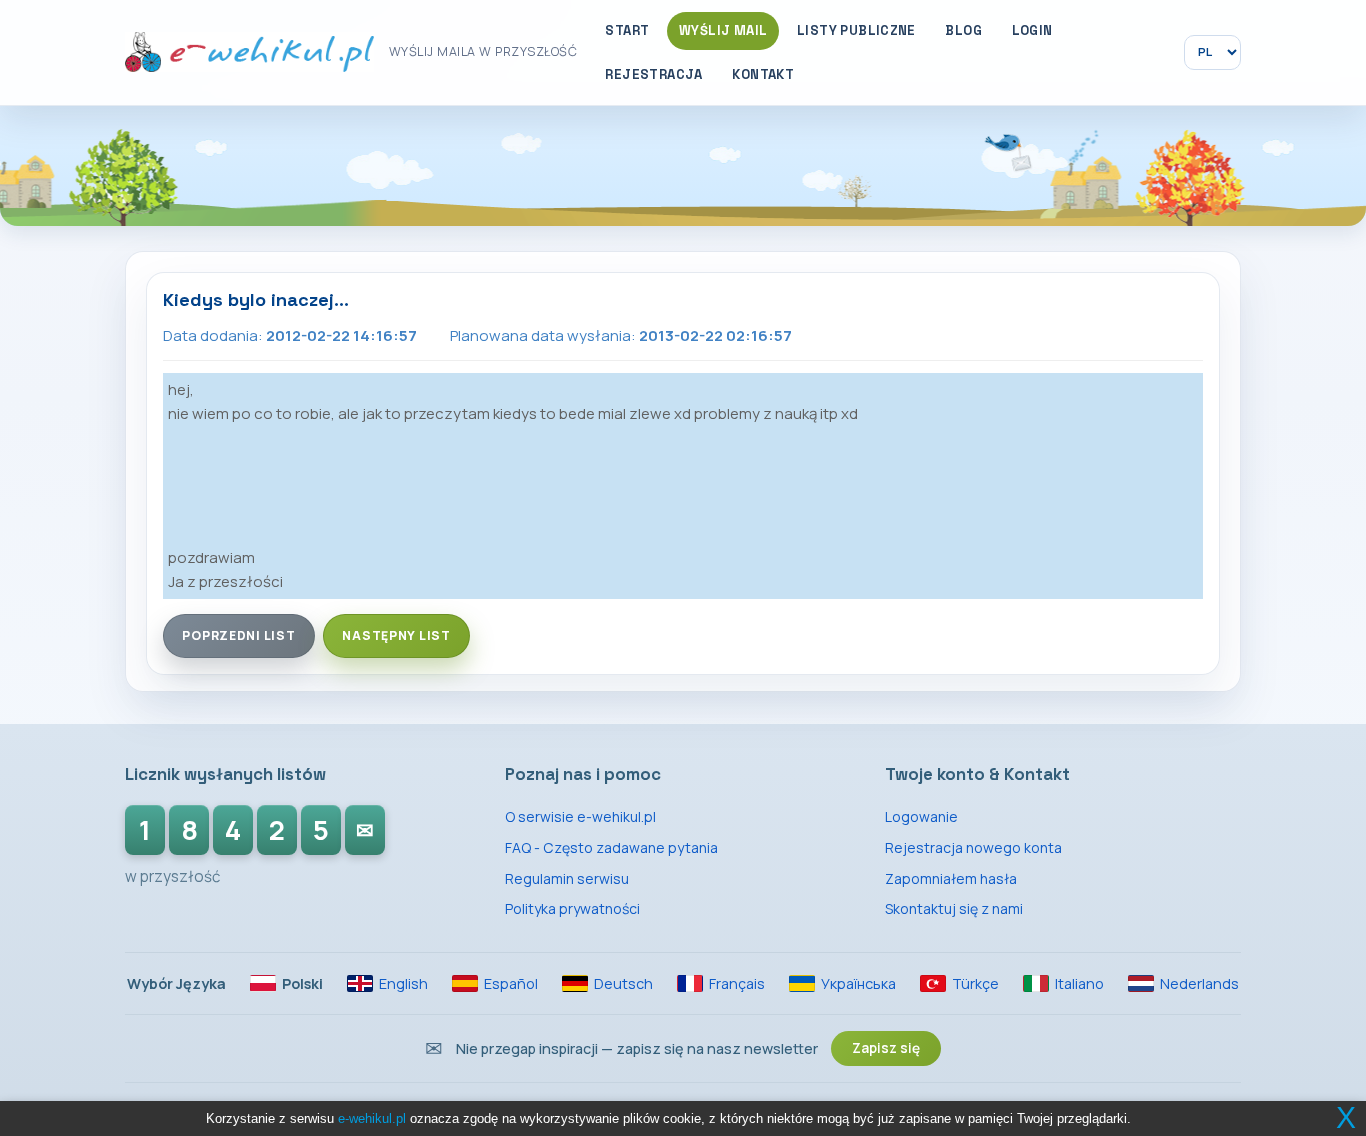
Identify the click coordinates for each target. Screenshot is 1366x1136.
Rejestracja (653, 74)
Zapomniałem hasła (951, 878)
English (403, 983)
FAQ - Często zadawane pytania (611, 847)
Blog (963, 30)
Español (511, 983)
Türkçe (975, 983)
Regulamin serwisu (567, 878)
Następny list (396, 635)
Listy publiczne (856, 30)
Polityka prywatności (572, 908)
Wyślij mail (723, 30)
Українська (858, 983)
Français (737, 983)
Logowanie (921, 816)
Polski (302, 983)
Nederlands (1199, 983)
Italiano (1079, 983)
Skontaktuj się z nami (954, 908)
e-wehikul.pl (372, 1118)
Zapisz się (886, 1048)
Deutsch (623, 983)
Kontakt (763, 74)
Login (1032, 30)
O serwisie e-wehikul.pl (580, 816)
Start (627, 30)
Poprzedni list (238, 635)
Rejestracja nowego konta (973, 847)
